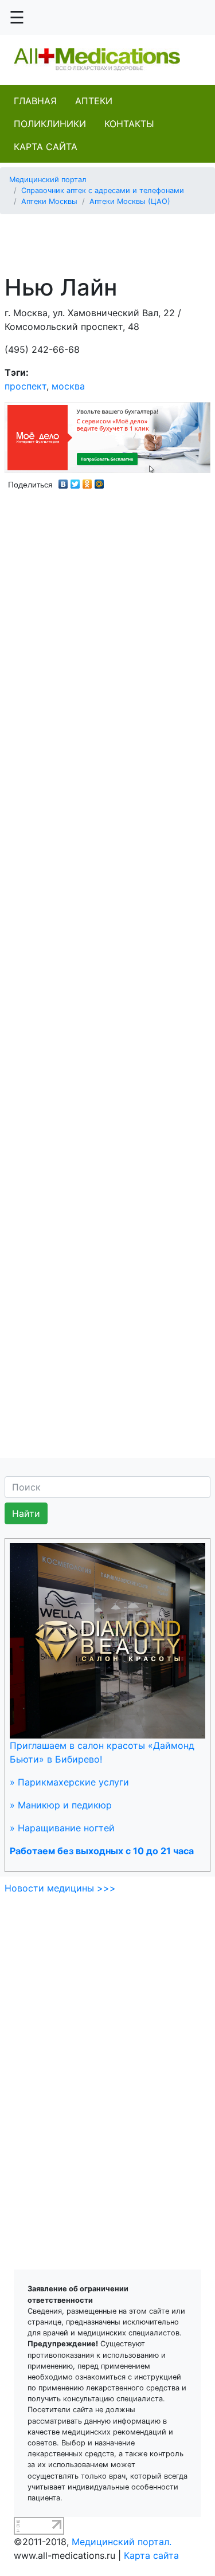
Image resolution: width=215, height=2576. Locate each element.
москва (68, 386)
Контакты (129, 124)
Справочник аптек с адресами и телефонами (103, 190)
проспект (26, 386)
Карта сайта (46, 147)
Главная (35, 101)
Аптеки (94, 101)
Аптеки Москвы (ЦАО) (130, 201)
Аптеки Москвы (49, 201)
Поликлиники (50, 124)
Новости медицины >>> (60, 1888)
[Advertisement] (112, 238)
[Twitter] (75, 481)
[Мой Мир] (99, 481)
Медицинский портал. (122, 2542)
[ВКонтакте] (63, 481)
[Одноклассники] (87, 481)
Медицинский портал (48, 180)
